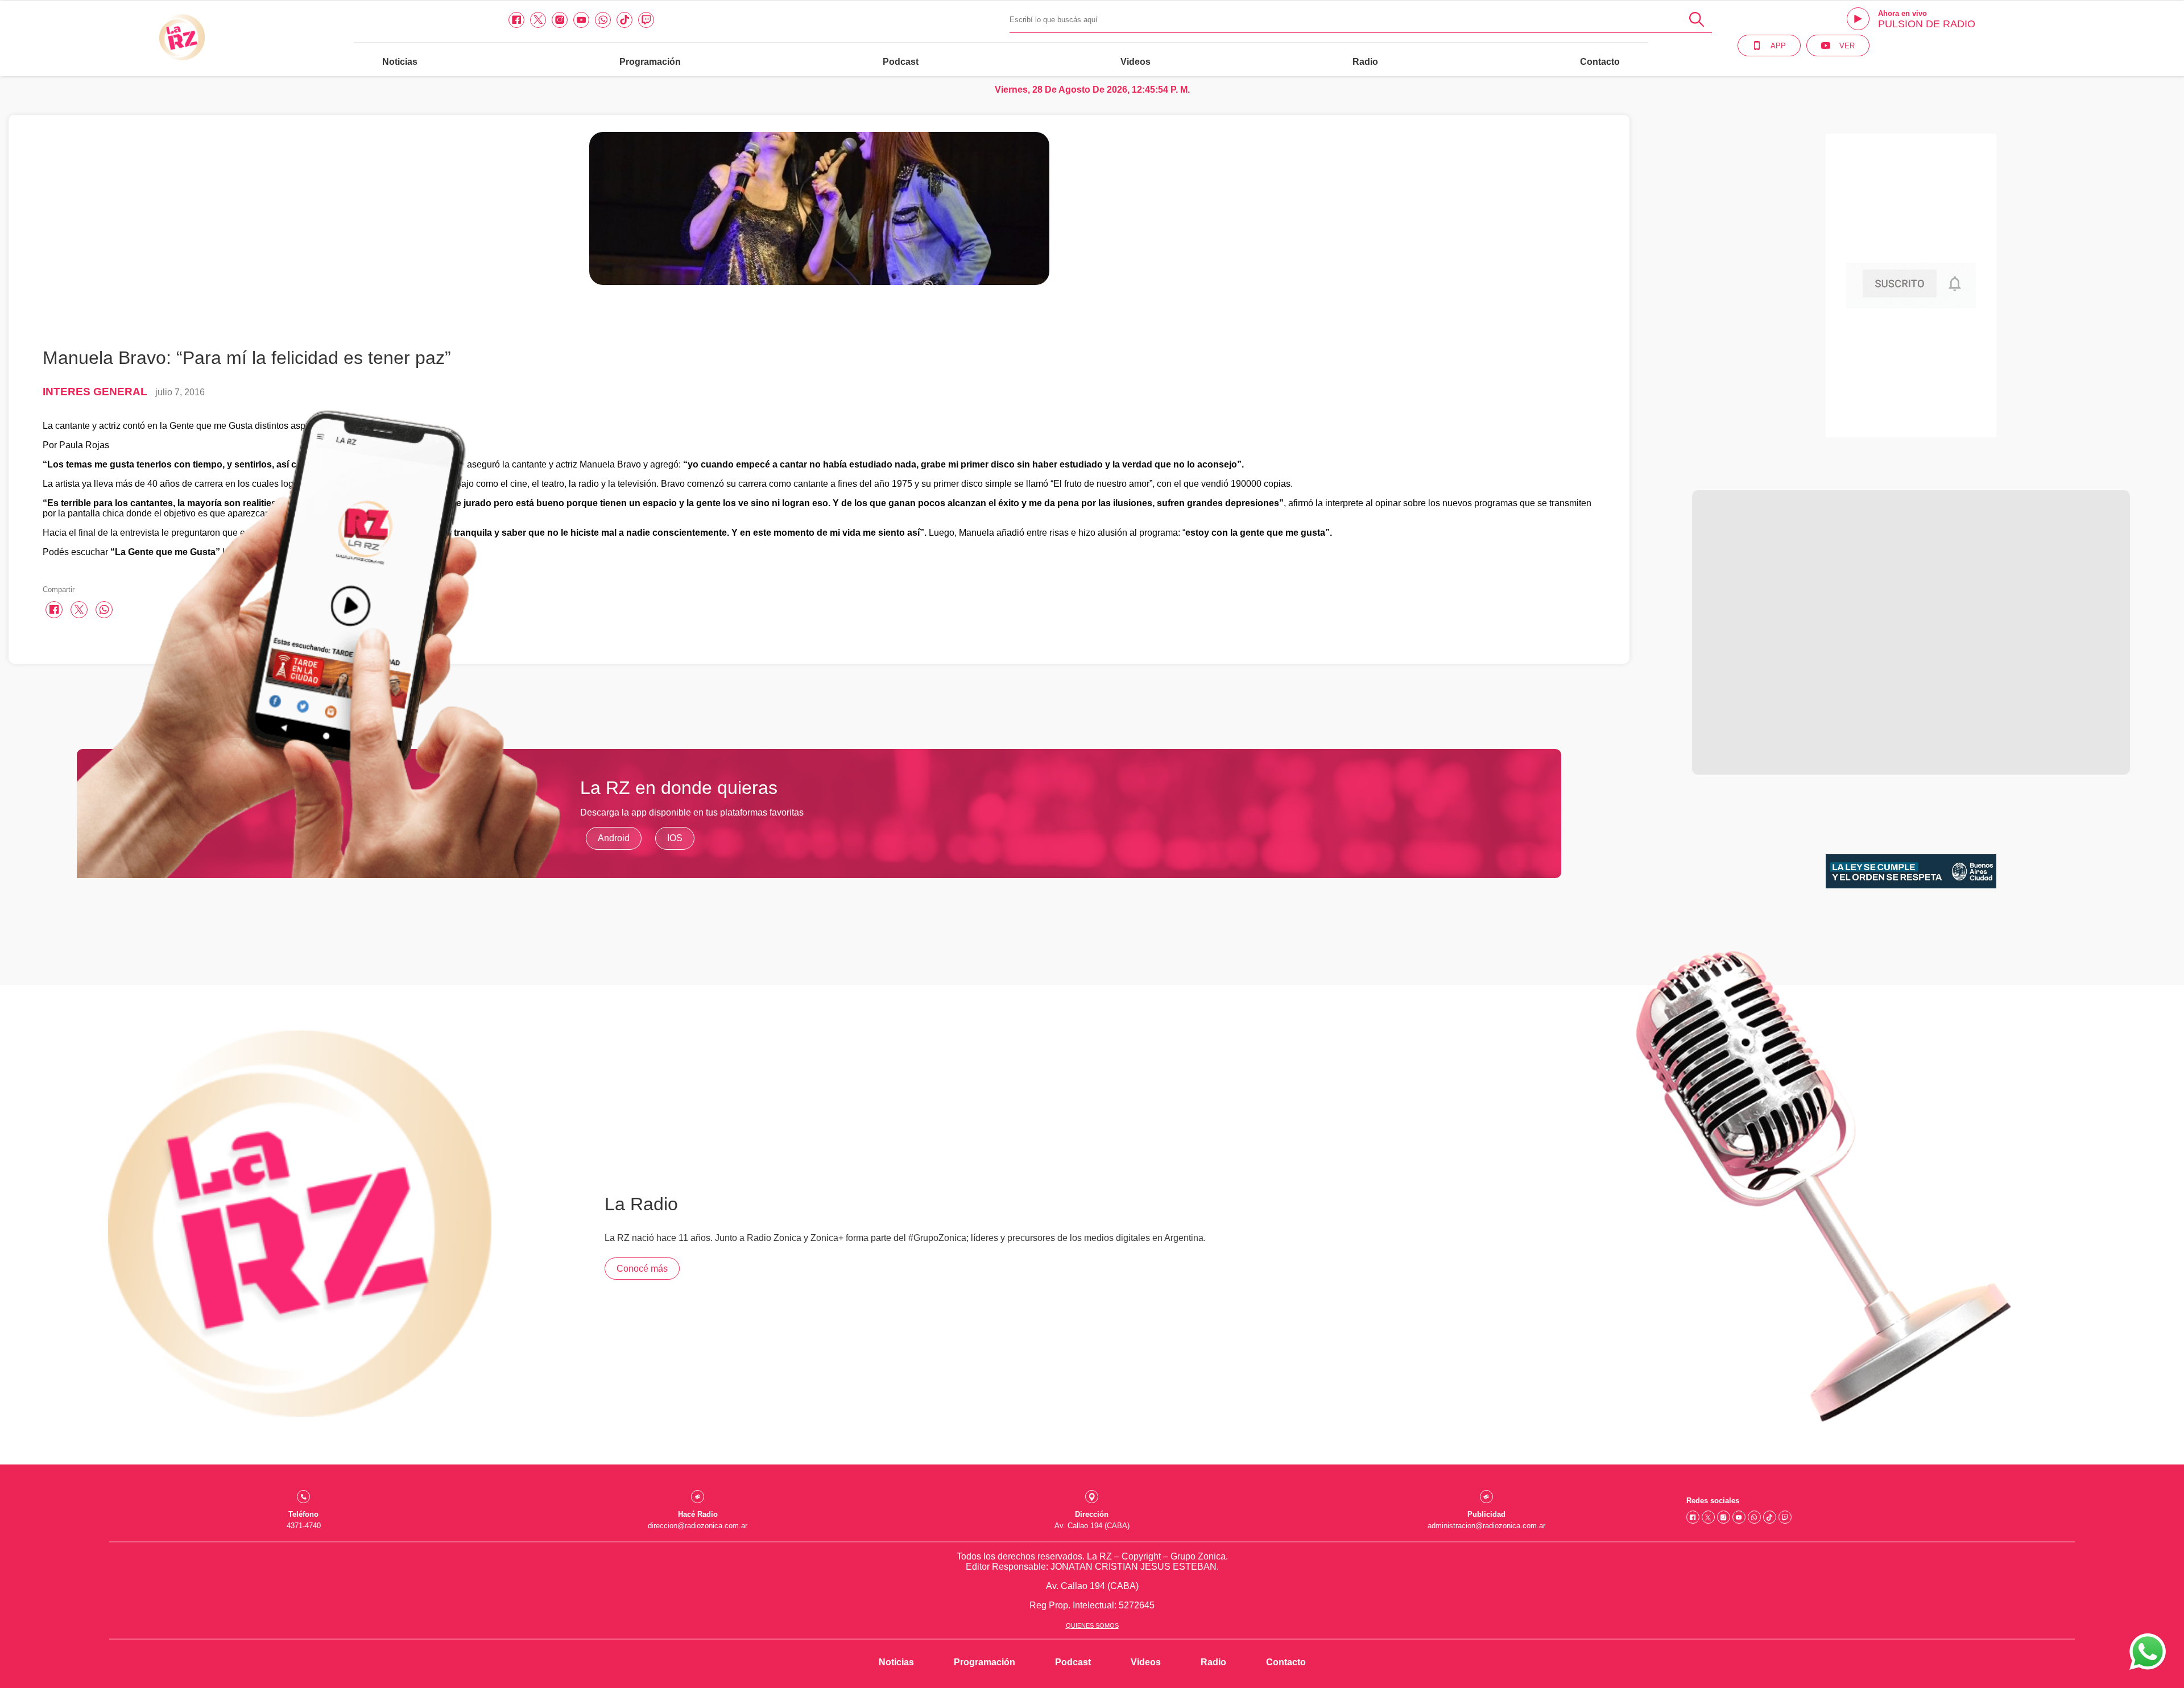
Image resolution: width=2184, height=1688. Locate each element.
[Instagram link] (560, 20)
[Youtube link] (581, 20)
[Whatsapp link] (603, 20)
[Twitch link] (646, 20)
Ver (1847, 46)
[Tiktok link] (624, 20)
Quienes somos (1092, 1625)
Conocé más (642, 1269)
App (1778, 46)
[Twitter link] (538, 20)
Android (614, 838)
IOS (675, 838)
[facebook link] (516, 20)
